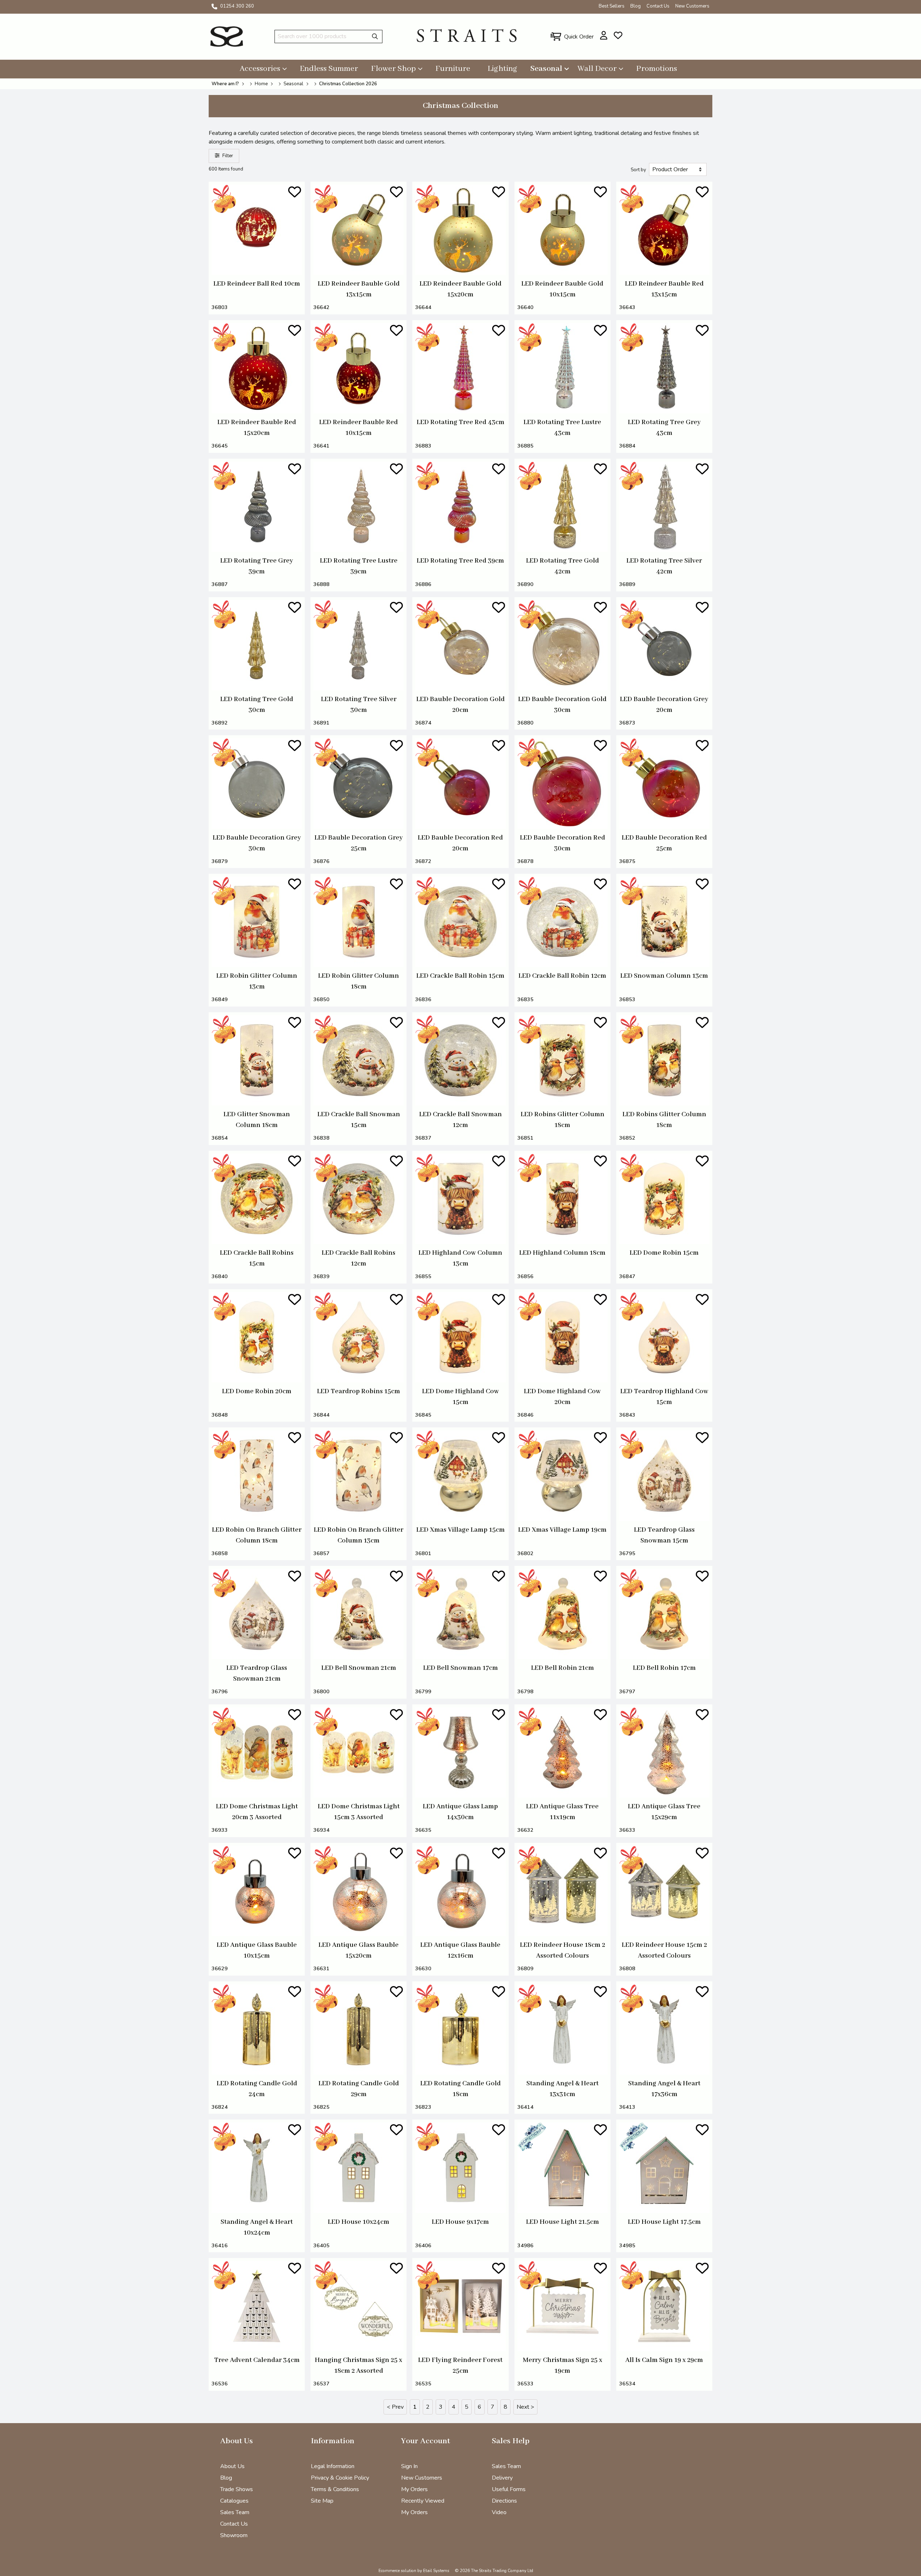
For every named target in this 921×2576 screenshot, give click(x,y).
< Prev (395, 2407)
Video (499, 2512)
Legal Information (333, 2466)
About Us (232, 2466)
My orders (414, 2512)
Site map (322, 2501)
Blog (636, 6)
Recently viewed (423, 2501)
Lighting (502, 69)
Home (261, 84)
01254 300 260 (237, 6)
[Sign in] (604, 35)
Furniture (453, 69)
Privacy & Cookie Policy (340, 2478)
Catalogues (234, 2501)
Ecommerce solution (397, 2571)
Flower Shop (393, 69)
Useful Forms (509, 2489)
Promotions (657, 69)
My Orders (414, 2489)
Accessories (260, 69)
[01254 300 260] (214, 6)
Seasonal (546, 69)
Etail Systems (436, 2571)
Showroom (234, 2535)
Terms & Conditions (335, 2489)
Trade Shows (237, 2489)
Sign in (409, 2466)
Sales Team (235, 2512)
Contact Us (658, 6)
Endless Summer (329, 69)
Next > (525, 2407)
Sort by (638, 170)
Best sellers (612, 6)
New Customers (692, 6)
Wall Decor (597, 69)
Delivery (502, 2478)
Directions (504, 2501)
